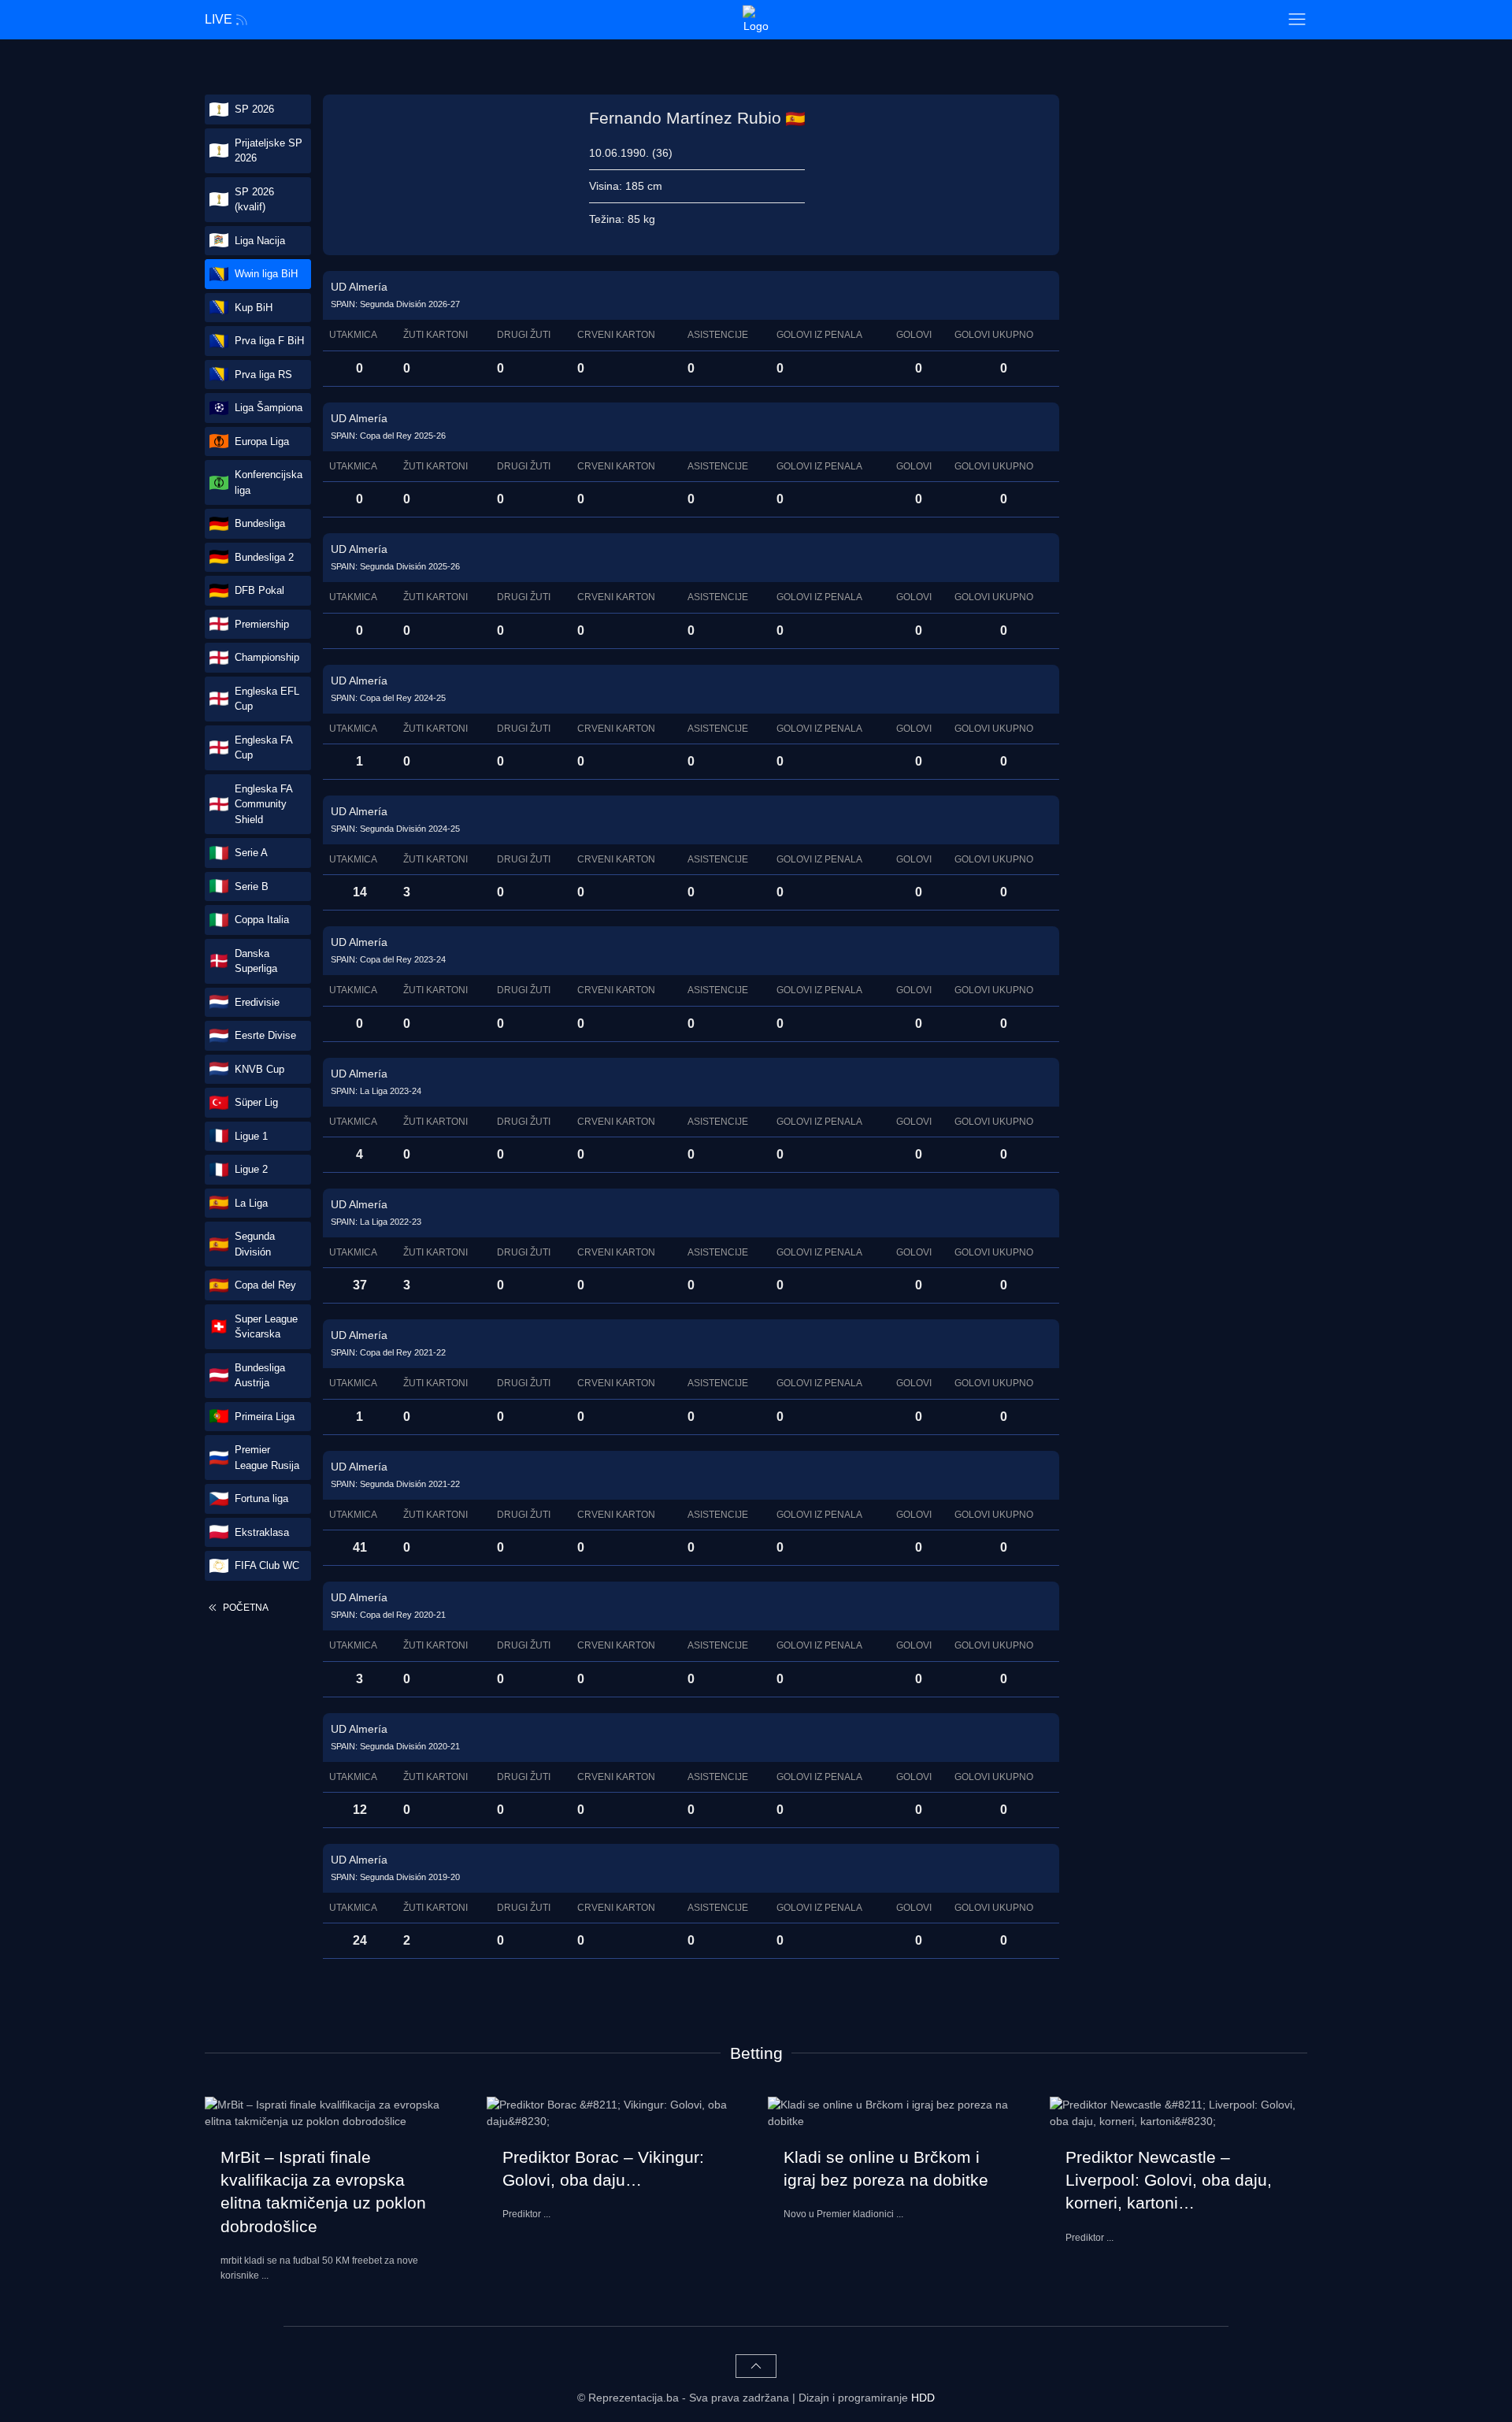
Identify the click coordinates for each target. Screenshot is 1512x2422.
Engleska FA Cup (264, 748)
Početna (245, 1608)
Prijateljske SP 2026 (269, 151)
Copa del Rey (265, 1285)
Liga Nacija (260, 241)
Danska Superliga (256, 961)
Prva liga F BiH (269, 341)
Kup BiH (254, 308)
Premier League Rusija (267, 1458)
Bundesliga (260, 523)
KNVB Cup (259, 1069)
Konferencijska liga (269, 482)
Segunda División (255, 1244)
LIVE (219, 19)
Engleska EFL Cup (267, 699)
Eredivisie (257, 1002)
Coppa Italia (262, 920)
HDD (923, 2398)
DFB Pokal (259, 590)
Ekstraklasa (262, 1532)
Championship (267, 657)
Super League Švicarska (266, 1327)
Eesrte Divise (265, 1035)
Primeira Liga (265, 1417)
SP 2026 (254, 109)
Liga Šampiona (269, 408)
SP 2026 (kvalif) (254, 200)
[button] (1297, 20)
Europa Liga (262, 441)
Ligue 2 (251, 1169)
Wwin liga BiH (266, 274)
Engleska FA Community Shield (264, 804)
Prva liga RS (263, 375)
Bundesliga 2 (264, 557)
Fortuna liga (261, 1498)
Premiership (262, 624)
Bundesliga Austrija (260, 1376)
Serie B (252, 886)
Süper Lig (256, 1102)
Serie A (251, 853)
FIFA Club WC (267, 1565)
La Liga (251, 1203)
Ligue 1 (251, 1136)
